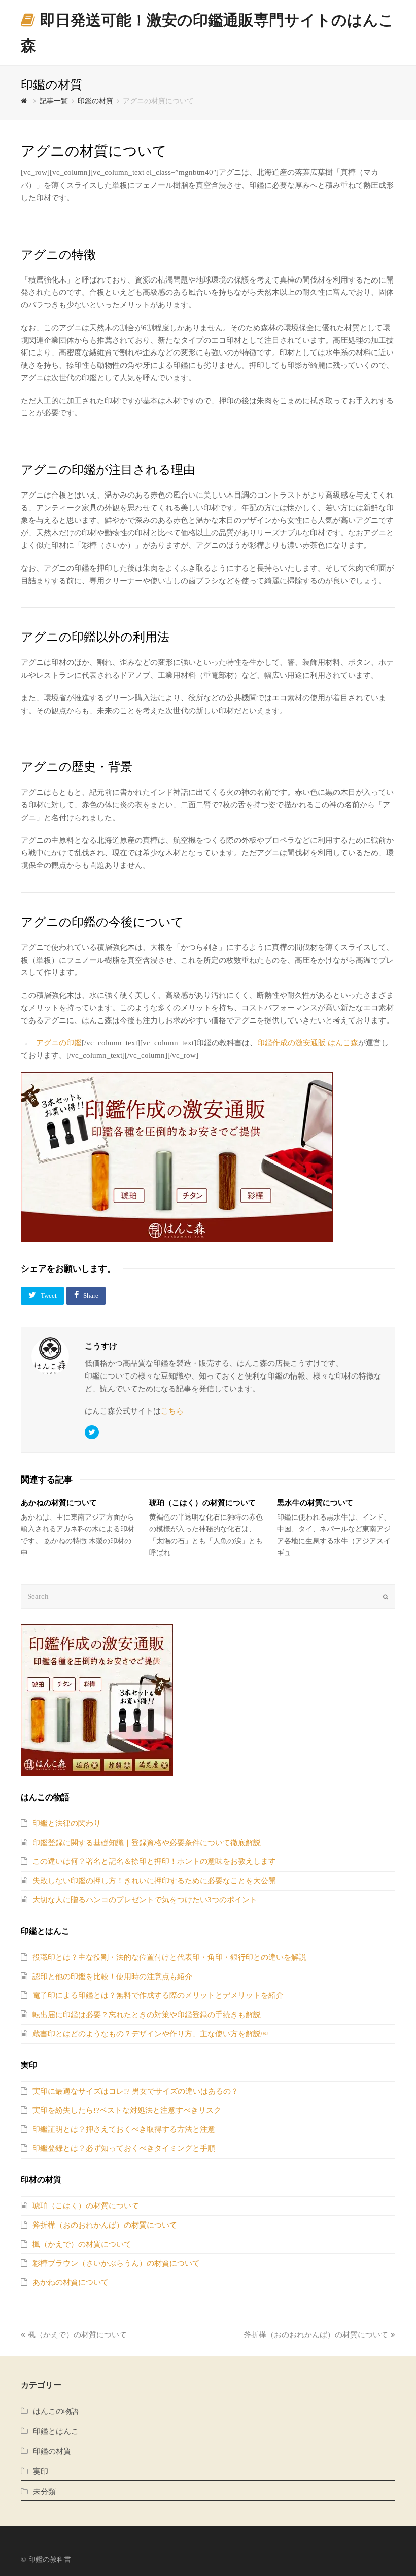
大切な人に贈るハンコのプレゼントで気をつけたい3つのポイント (145, 1900)
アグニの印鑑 (59, 1043)
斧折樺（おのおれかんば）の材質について (105, 2225)
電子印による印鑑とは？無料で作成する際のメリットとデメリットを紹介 (158, 1995)
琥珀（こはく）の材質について (202, 1503)
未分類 (44, 2492)
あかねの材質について (59, 1503)
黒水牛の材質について (315, 1503)
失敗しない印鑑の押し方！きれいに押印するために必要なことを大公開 (154, 1881)
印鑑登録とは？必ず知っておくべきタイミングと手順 (124, 2148)
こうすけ (101, 1346)
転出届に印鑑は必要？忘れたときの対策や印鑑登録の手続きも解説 (147, 2015)
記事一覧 (54, 101)
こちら (172, 1411)
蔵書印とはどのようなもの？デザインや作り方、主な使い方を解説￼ (150, 2034)
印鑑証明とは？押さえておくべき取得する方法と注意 (124, 2129)
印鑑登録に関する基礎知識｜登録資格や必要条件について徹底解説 (147, 1843)
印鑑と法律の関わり (67, 1823)
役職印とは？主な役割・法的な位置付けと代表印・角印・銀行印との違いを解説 (169, 1957)
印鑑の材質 (52, 2451)
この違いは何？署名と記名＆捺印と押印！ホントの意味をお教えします (154, 1861)
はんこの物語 (56, 2411)
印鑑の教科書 (50, 2560)
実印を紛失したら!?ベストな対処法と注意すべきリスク (127, 2110)
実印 (41, 2472)
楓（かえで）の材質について (82, 2244)
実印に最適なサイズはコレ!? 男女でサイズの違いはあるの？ (135, 2091)
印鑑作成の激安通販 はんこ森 (308, 1043)
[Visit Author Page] (50, 1356)
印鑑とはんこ (56, 2431)
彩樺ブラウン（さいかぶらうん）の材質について (116, 2263)
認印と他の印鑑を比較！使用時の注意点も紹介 (112, 1977)
